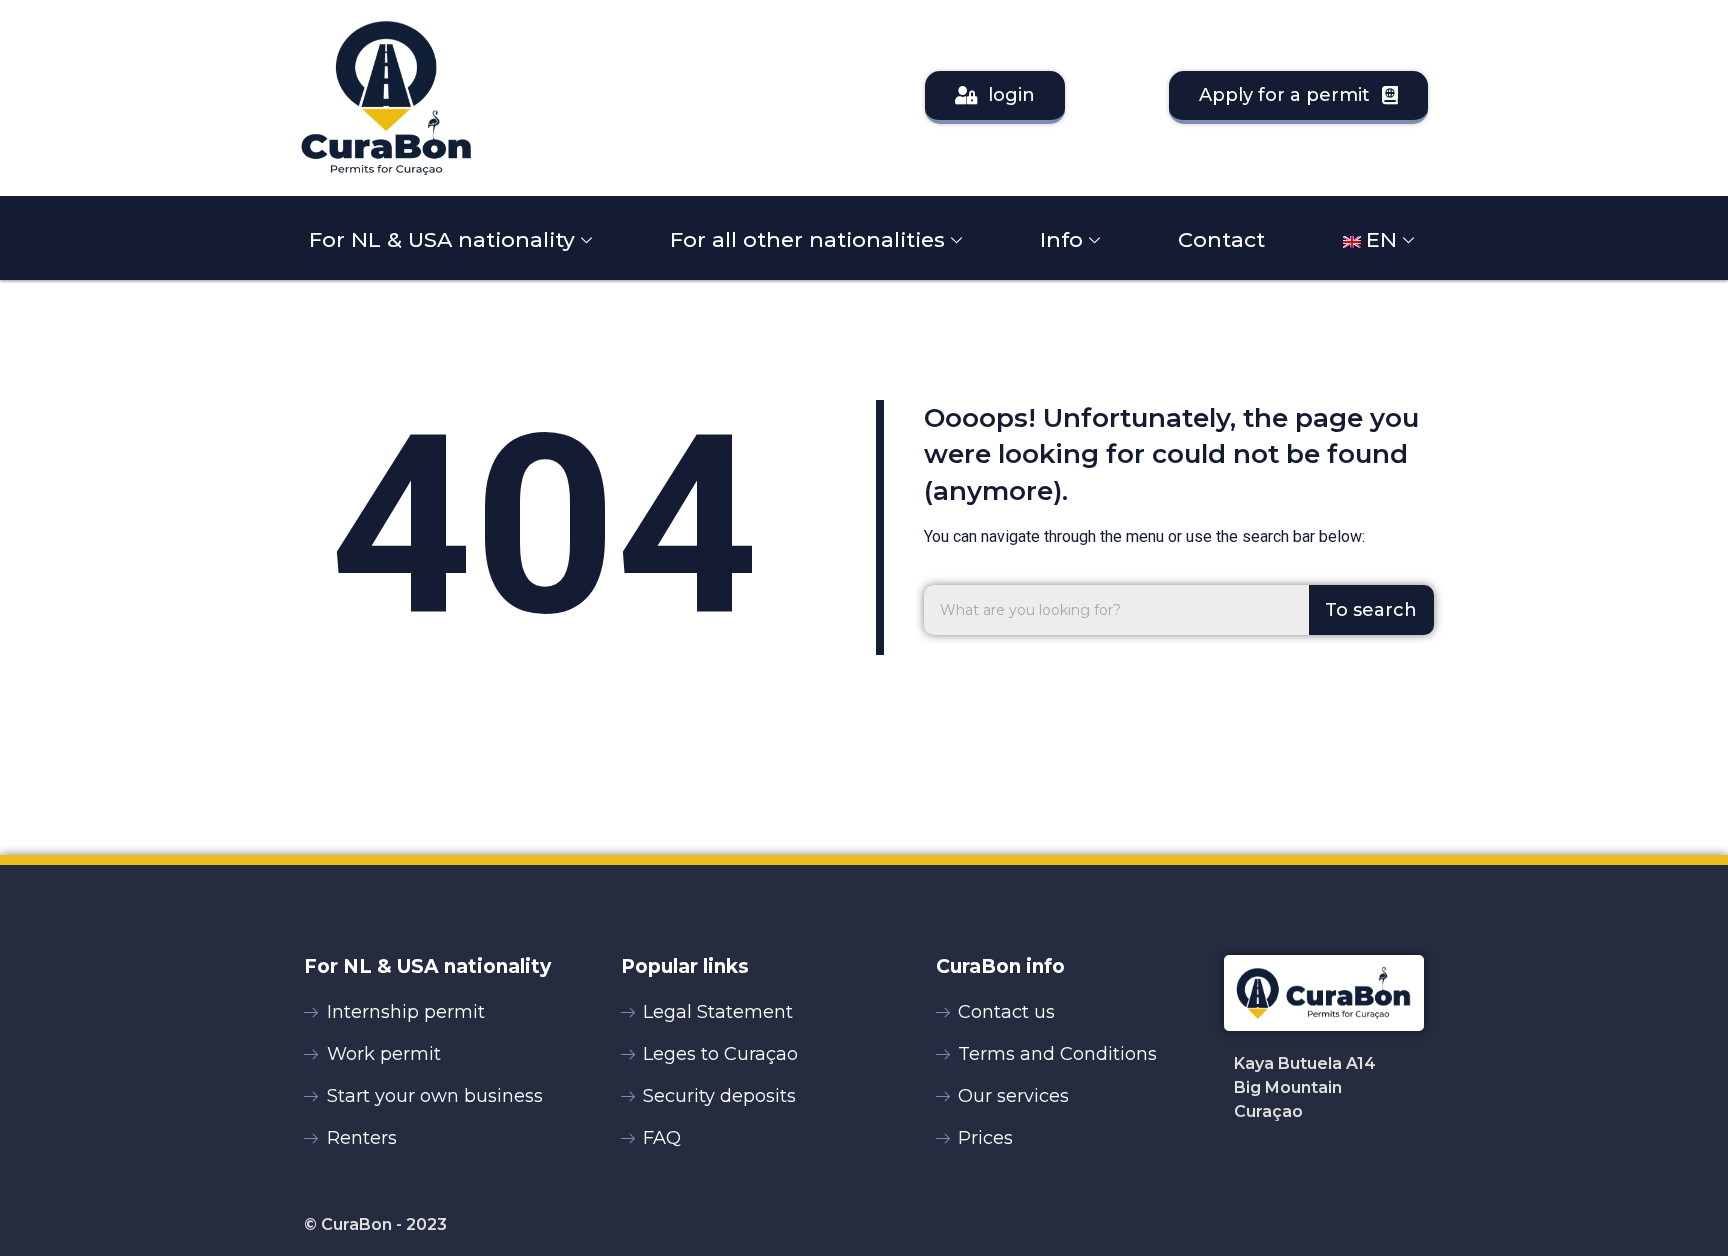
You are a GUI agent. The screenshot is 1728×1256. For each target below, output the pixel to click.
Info (1061, 239)
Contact (1221, 239)
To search (1371, 610)
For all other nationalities (807, 239)
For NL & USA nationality (442, 239)
